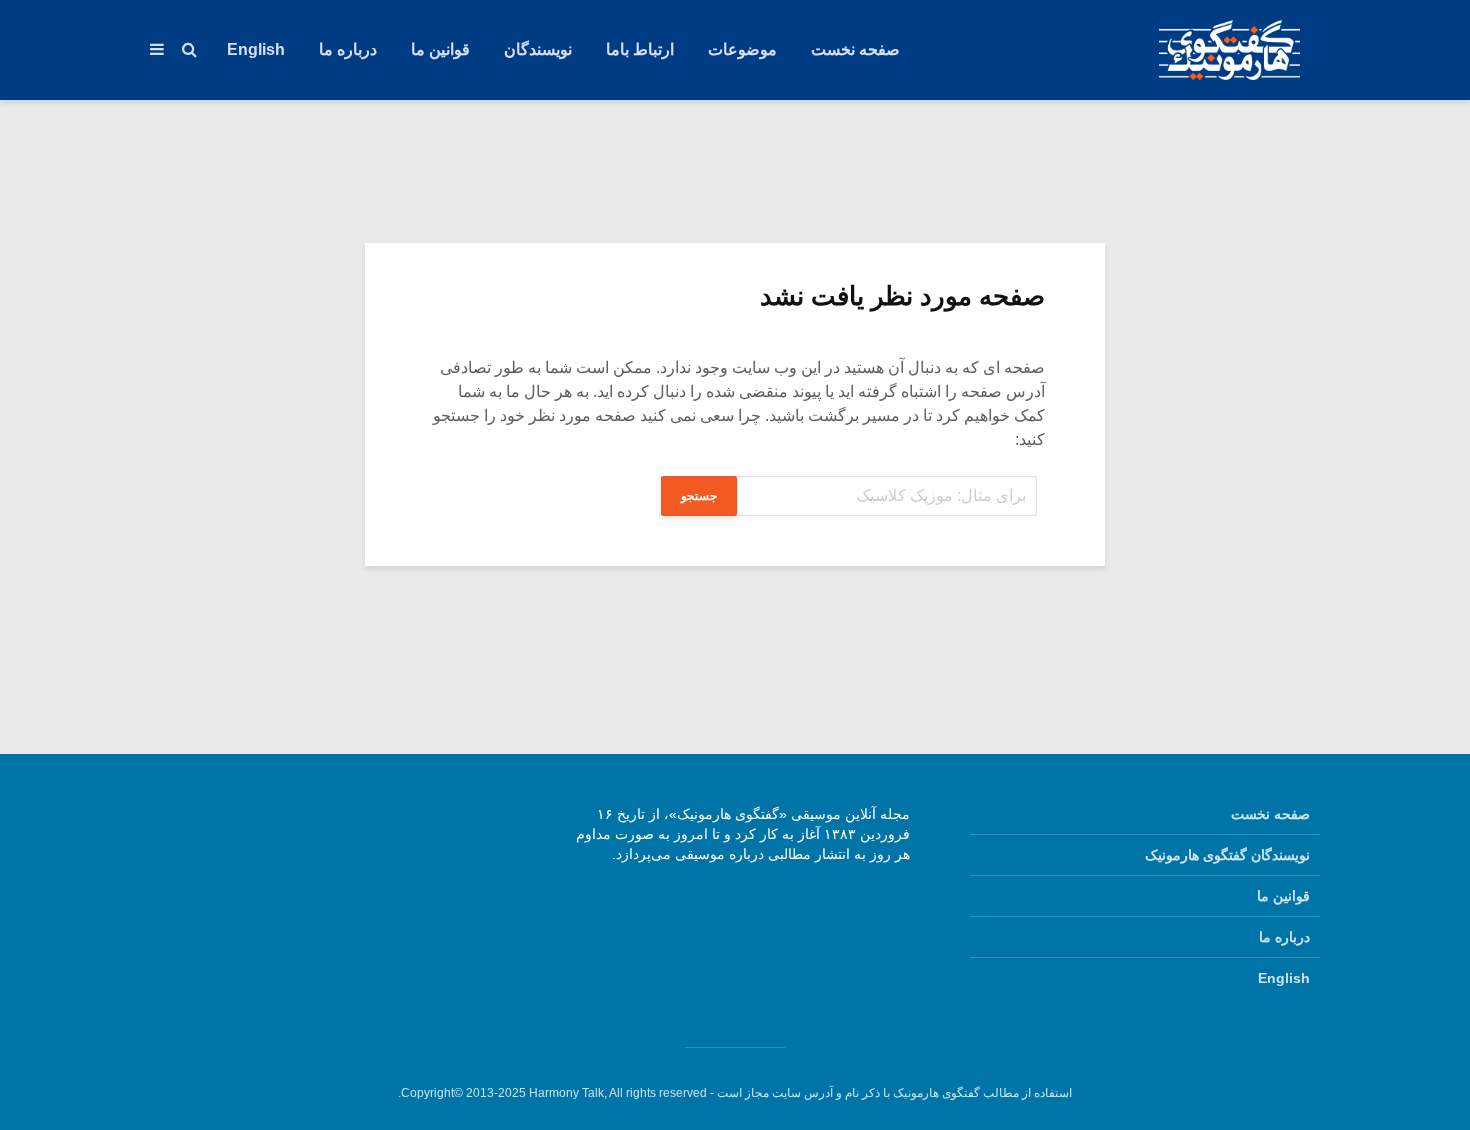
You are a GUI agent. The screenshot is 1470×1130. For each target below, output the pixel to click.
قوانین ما (440, 49)
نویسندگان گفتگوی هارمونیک (1227, 855)
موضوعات (742, 49)
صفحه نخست (855, 49)
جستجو (699, 496)
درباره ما (348, 49)
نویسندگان (538, 49)
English (256, 49)
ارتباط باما (640, 49)
